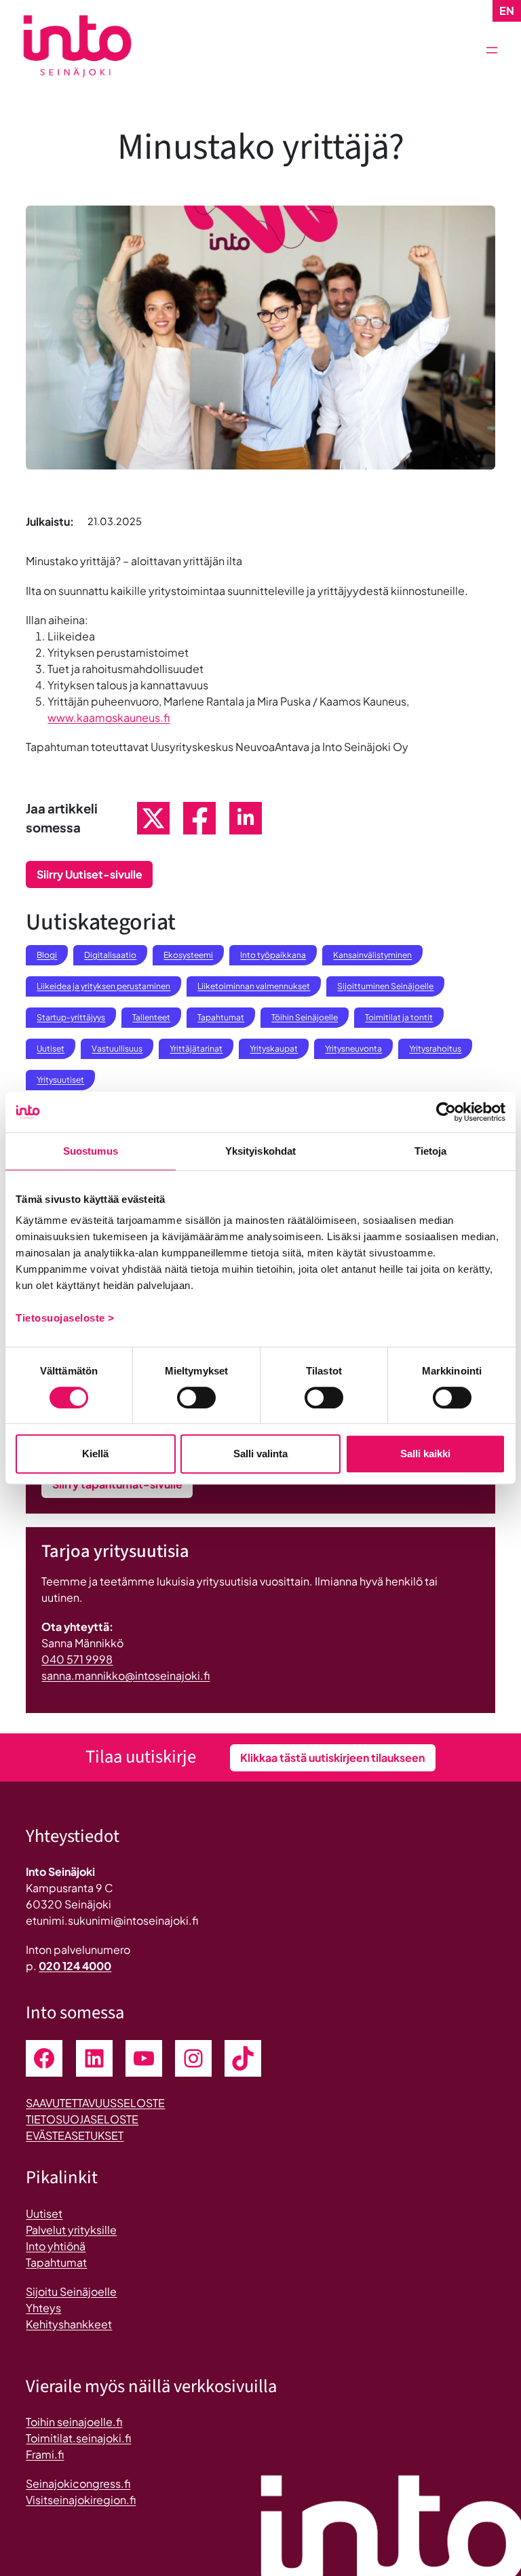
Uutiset (51, 1049)
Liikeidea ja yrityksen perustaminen (103, 986)
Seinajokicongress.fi (78, 2483)
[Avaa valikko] (492, 50)
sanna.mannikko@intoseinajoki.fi (126, 1675)
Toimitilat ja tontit (399, 1017)
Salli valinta (260, 1454)
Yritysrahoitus (435, 1049)
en (507, 11)
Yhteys (43, 2308)
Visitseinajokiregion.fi (81, 2500)
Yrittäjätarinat (196, 1049)
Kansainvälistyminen (372, 955)
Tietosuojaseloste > (65, 1318)
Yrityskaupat (274, 1049)
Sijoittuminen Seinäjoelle (385, 986)
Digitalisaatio (110, 955)
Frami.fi (45, 2454)
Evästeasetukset (75, 2135)
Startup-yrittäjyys (71, 1017)
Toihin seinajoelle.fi (74, 2422)
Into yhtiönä (56, 2246)
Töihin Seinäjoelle (305, 1017)
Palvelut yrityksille (71, 2230)
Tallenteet (151, 1017)
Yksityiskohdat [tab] (260, 1151)
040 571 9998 (77, 1659)
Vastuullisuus (117, 1049)
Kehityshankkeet (69, 2324)
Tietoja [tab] (431, 1151)
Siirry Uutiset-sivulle (90, 874)
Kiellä (95, 1454)
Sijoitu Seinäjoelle (71, 2291)
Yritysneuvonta (353, 1049)
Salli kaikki (425, 1454)
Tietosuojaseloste (82, 2119)
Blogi (47, 955)
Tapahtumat (221, 1017)
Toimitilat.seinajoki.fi (78, 2438)
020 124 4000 (75, 1966)
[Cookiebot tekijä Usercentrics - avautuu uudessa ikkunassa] (446, 1112)
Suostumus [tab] (91, 1151)
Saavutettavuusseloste (95, 2103)
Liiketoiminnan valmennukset (254, 986)
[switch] (196, 1398)
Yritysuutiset (60, 1080)
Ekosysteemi (188, 955)
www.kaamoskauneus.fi (109, 717)
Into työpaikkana (273, 955)
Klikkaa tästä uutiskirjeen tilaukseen (332, 1757)
